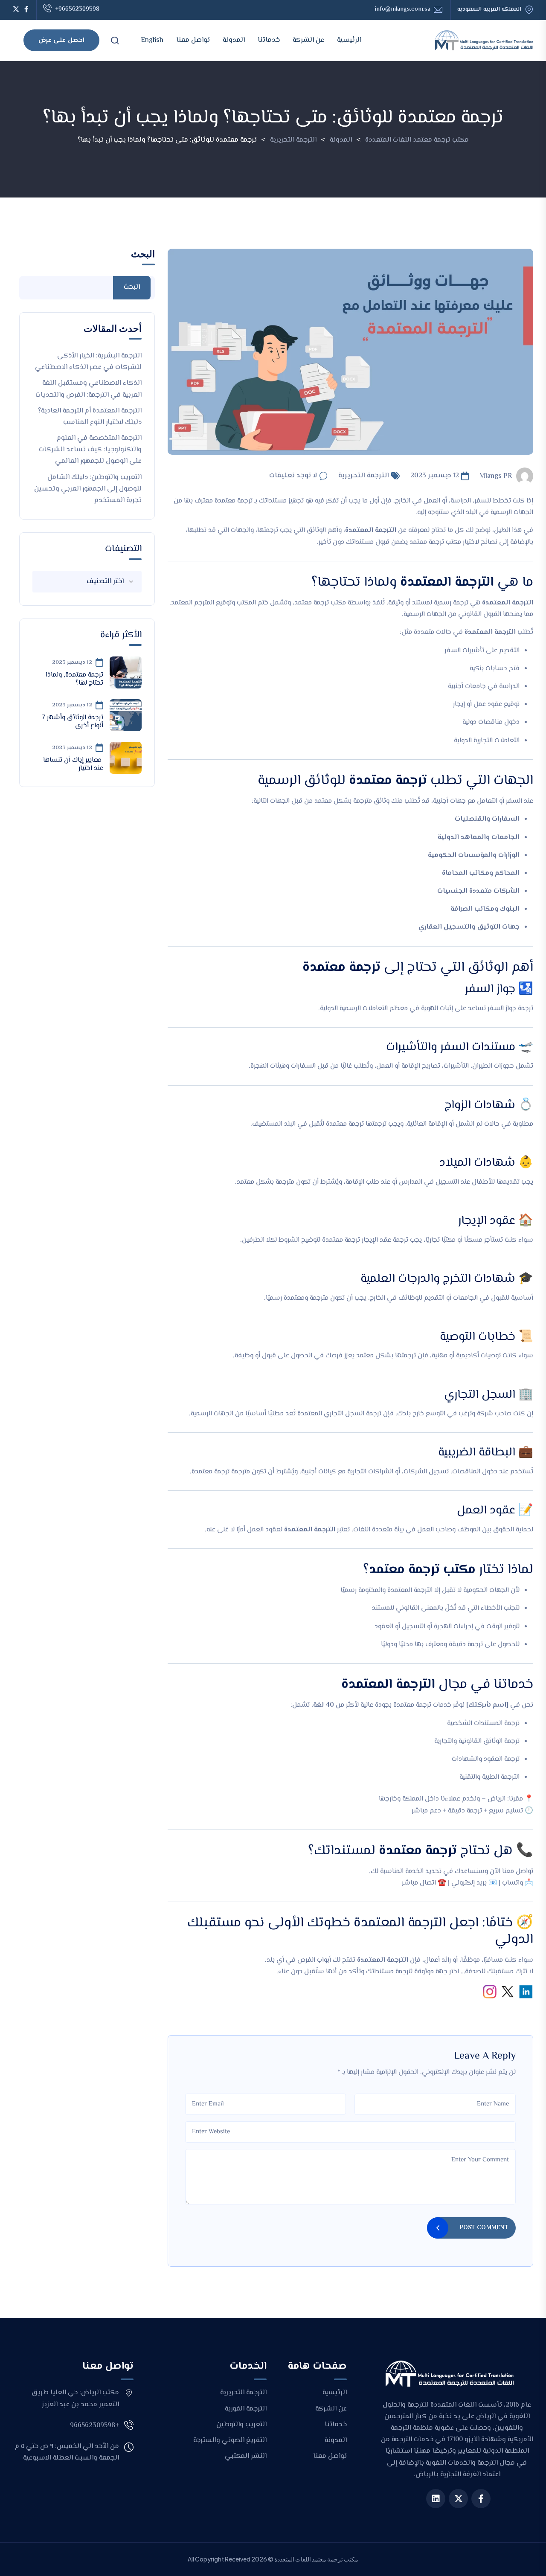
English (152, 40)
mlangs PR (496, 476)
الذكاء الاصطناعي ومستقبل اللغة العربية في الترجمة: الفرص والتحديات (89, 389)
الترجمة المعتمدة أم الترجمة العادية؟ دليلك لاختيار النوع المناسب (90, 417)
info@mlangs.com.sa (402, 10)
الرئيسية (349, 40)
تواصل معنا (193, 40)
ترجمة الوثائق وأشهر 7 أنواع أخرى (73, 722)
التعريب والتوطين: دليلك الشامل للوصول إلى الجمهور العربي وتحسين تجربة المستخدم (88, 489)
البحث (143, 254)
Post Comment (484, 2228)
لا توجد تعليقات (293, 476)
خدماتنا (269, 40)
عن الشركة (308, 40)
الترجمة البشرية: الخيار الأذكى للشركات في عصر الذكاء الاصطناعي (88, 362)
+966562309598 (77, 9)
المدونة (234, 40)
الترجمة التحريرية (364, 476)
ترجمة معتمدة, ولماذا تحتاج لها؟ (74, 679)
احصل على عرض (61, 40)
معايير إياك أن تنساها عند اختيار (73, 764)
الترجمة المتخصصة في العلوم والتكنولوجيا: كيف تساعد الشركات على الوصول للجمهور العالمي (90, 450)
